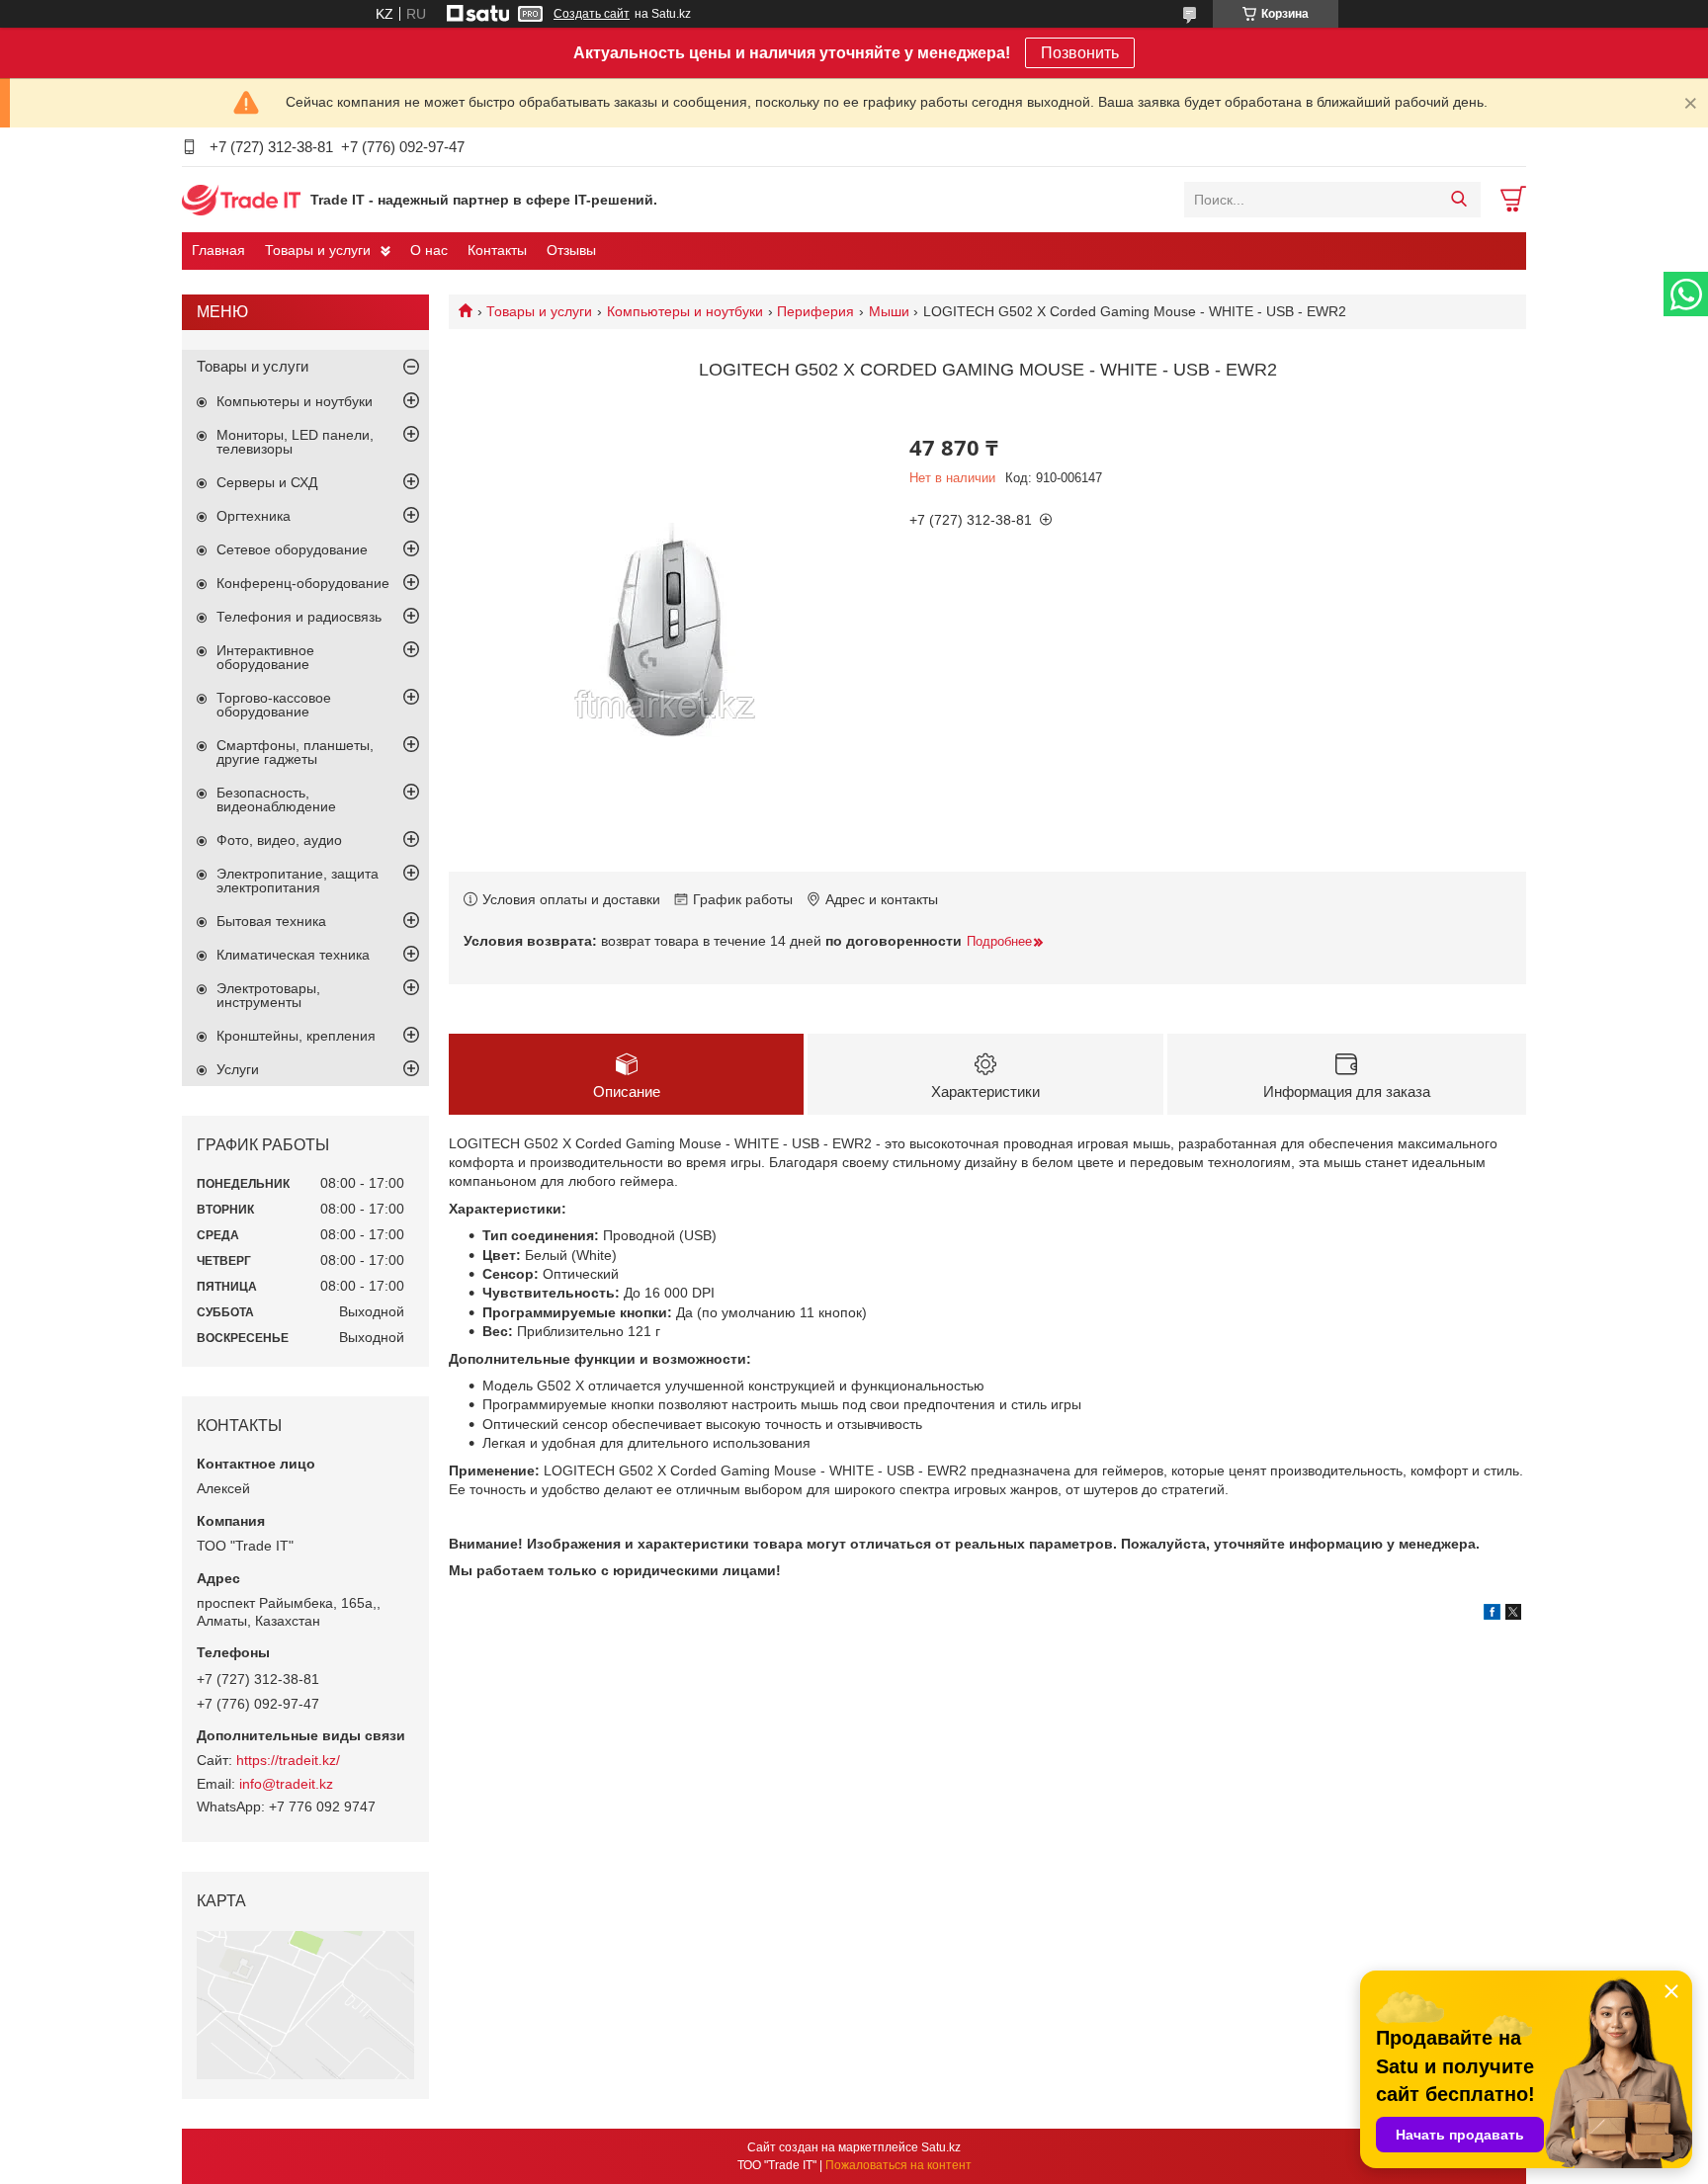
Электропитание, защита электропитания (298, 881)
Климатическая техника (293, 955)
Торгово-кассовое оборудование (274, 705)
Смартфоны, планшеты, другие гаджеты (295, 752)
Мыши (889, 311)
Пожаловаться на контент (898, 2165)
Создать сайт (592, 14)
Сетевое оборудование (292, 549)
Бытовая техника (271, 921)
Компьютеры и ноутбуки (685, 311)
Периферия (815, 311)
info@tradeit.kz (286, 1784)
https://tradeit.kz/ (288, 1760)
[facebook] (1492, 1615)
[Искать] (1458, 200)
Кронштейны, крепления (296, 1036)
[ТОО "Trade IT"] (241, 199)
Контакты (497, 250)
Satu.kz (941, 2147)
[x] (1513, 1615)
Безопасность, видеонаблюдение (276, 799)
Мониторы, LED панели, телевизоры (295, 442)
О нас (429, 250)
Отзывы (571, 250)
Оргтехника (254, 516)
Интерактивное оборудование (265, 657)
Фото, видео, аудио (279, 840)
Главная (218, 250)
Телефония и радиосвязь (299, 617)
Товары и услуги (318, 250)
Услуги (238, 1069)
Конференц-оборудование (303, 583)
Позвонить (1080, 53)
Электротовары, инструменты (268, 995)
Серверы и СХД (267, 482)
